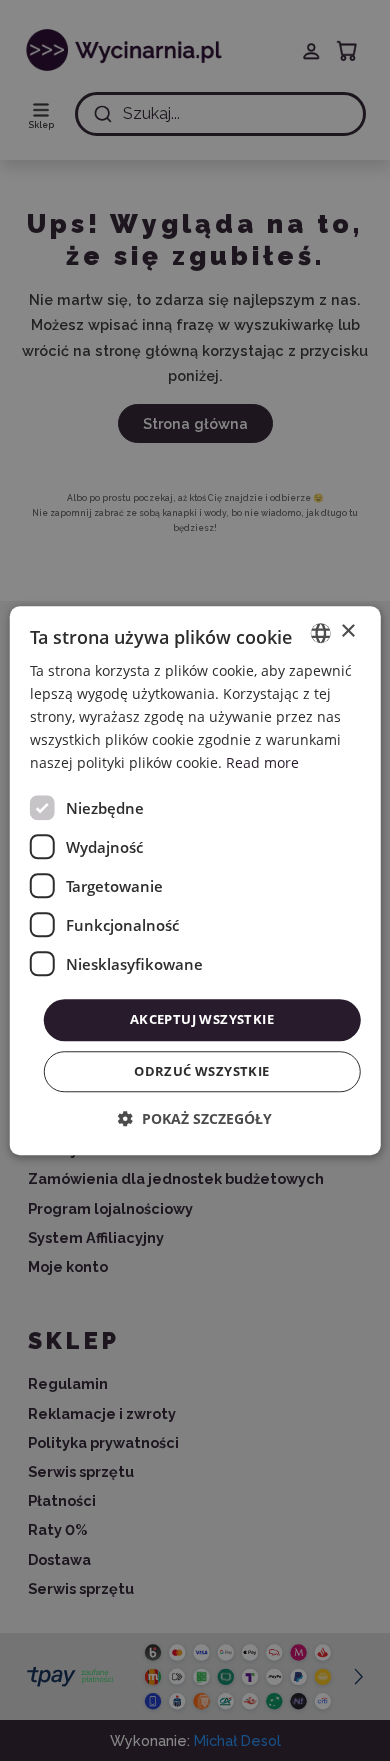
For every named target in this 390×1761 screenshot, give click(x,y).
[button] (195, 1118)
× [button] (347, 631)
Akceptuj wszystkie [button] (202, 1020)
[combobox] (320, 633)
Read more (262, 763)
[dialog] (195, 880)
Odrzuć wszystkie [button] (201, 1071)
